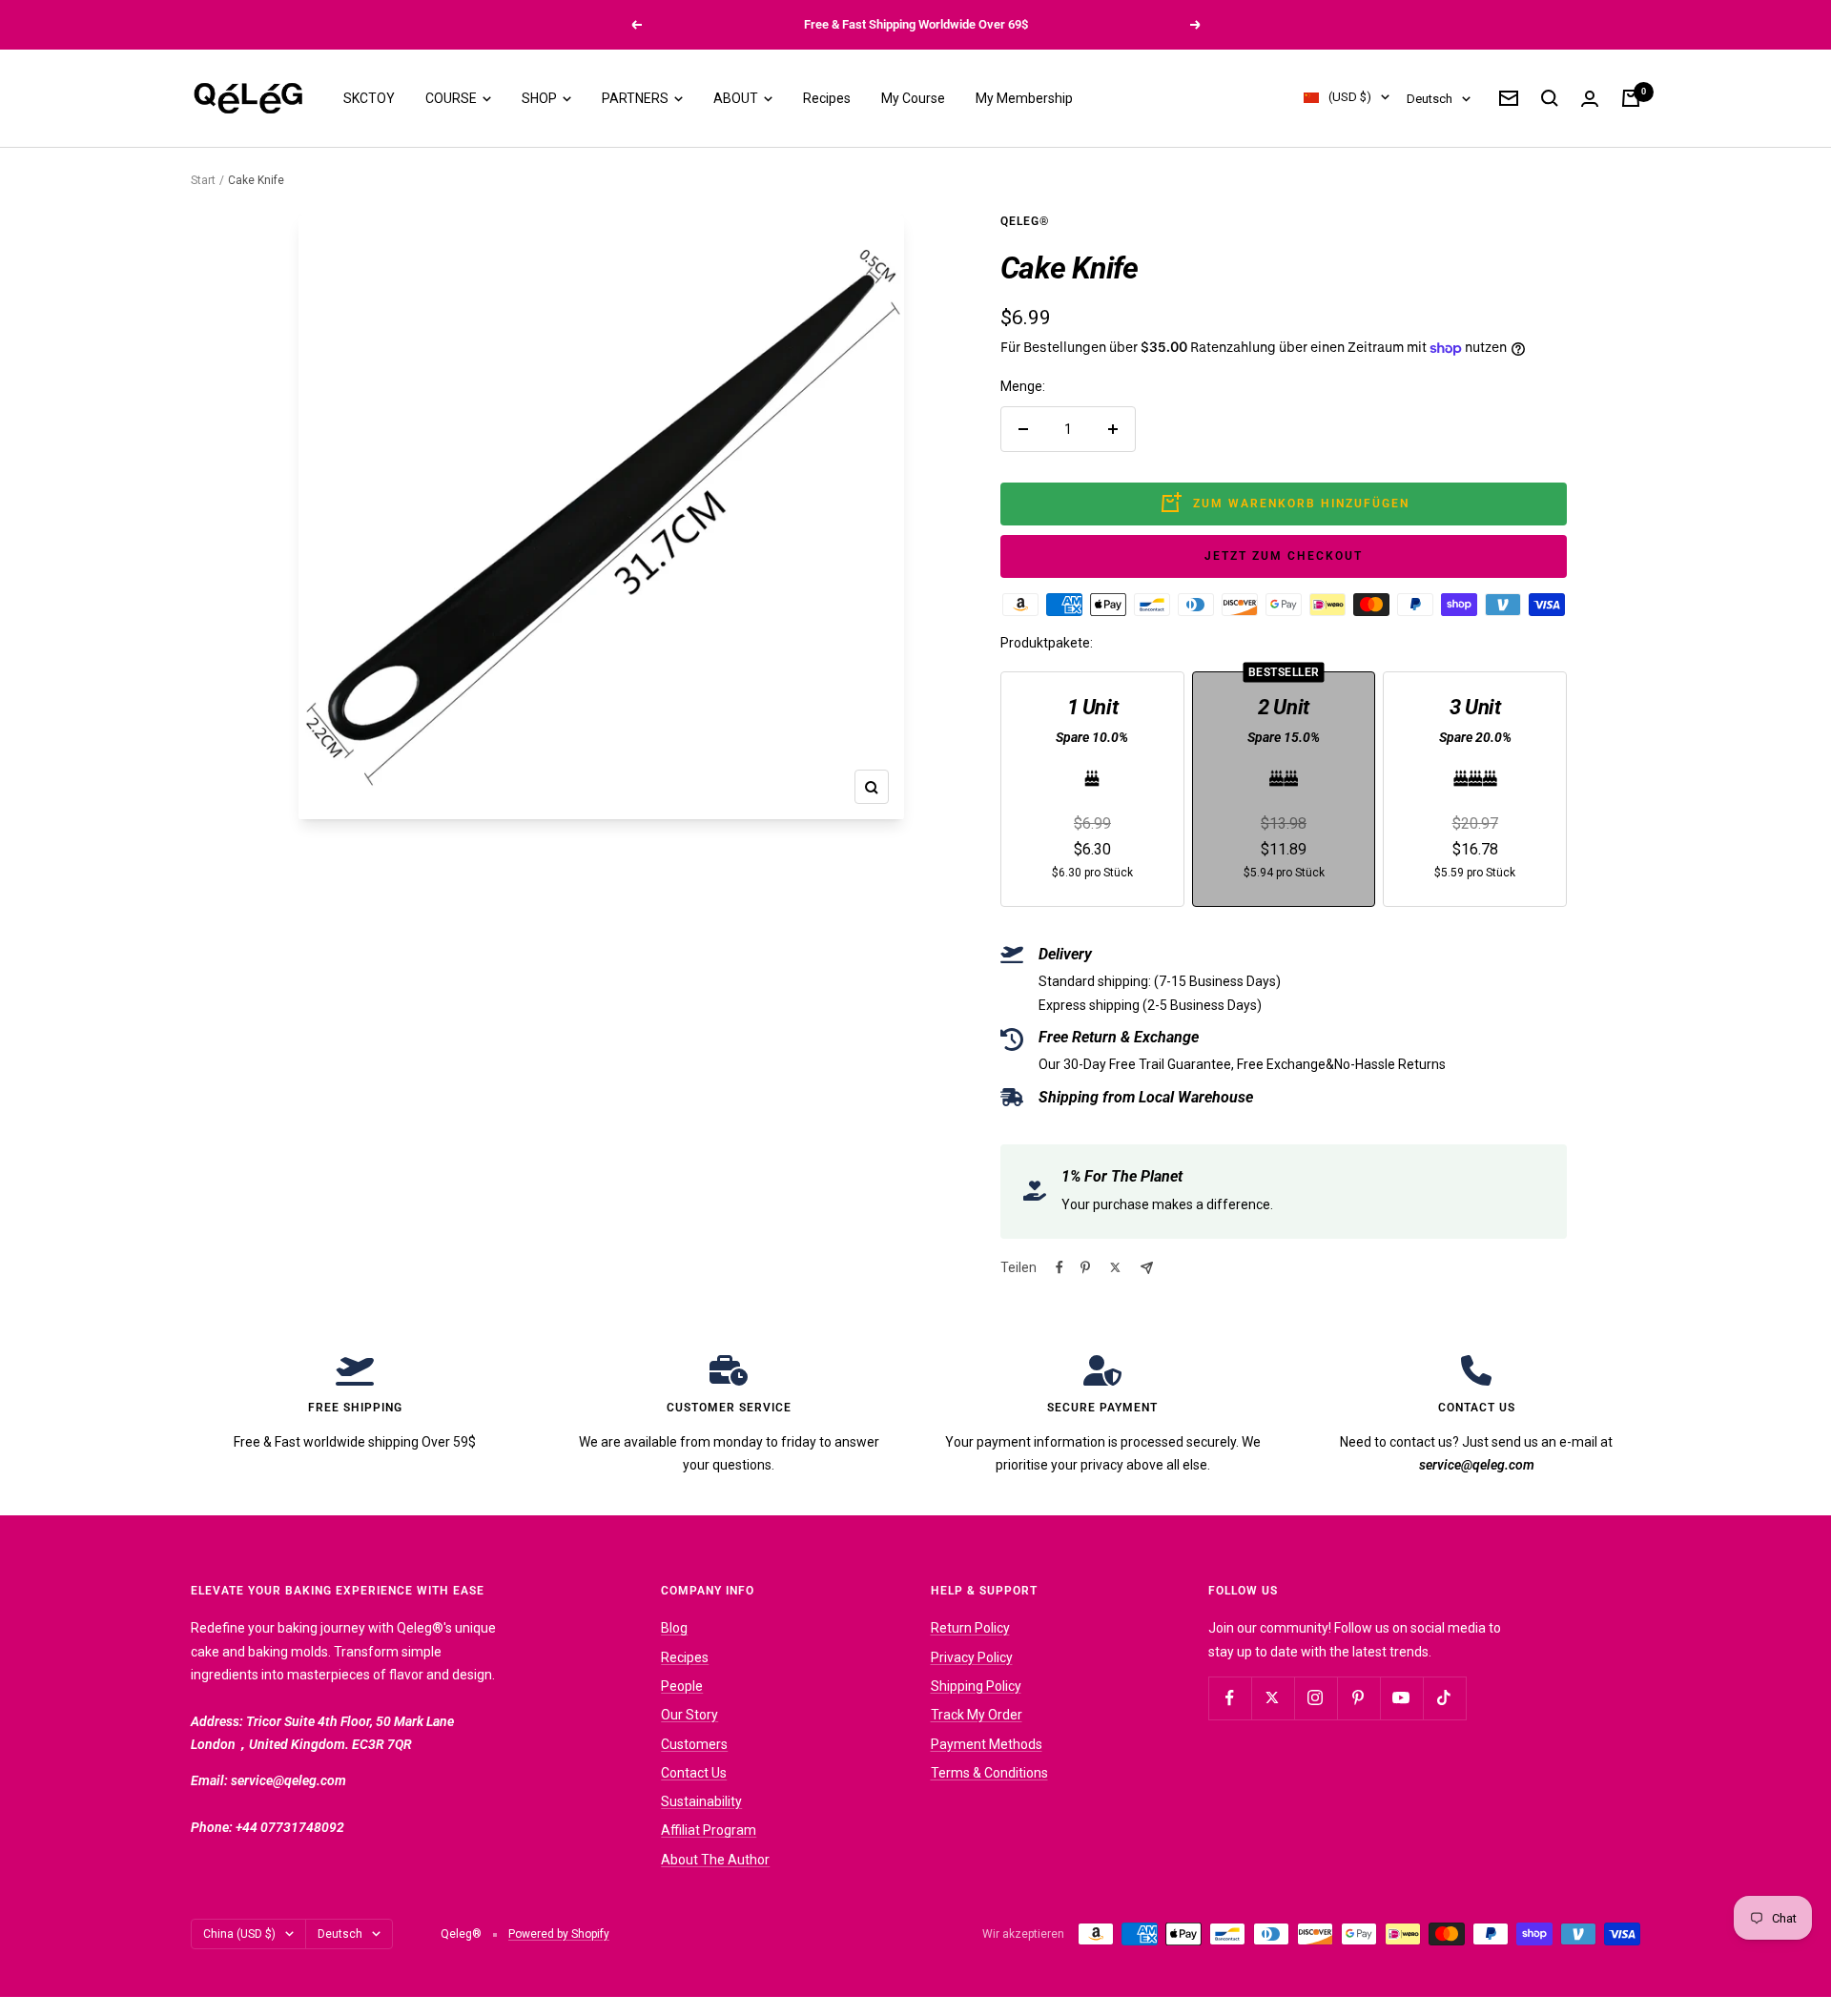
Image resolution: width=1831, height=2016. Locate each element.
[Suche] (1550, 98)
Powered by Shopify (559, 1934)
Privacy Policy (972, 1657)
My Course (913, 98)
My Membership (1024, 98)
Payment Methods (987, 1744)
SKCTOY (369, 98)
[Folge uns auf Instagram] (1316, 1698)
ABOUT (737, 98)
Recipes (827, 98)
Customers (694, 1744)
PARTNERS (637, 98)
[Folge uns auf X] (1273, 1698)
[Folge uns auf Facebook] (1230, 1698)
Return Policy (970, 1628)
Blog (674, 1628)
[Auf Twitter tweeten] (1115, 1267)
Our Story (689, 1715)
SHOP (541, 98)
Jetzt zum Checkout (1284, 556)
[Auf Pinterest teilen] (1085, 1267)
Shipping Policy (976, 1686)
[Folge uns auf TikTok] (1444, 1698)
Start (203, 180)
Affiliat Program (709, 1830)
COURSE (453, 98)
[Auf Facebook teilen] (1060, 1267)
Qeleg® (1025, 221)
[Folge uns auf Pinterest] (1358, 1698)
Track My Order (977, 1715)
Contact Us (694, 1773)
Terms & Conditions (989, 1773)
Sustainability (701, 1801)
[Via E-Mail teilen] (1147, 1268)
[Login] (1590, 99)
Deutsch (1430, 99)
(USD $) (1350, 98)
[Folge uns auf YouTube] (1401, 1698)
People (682, 1686)
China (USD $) (239, 1934)
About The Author (715, 1860)
